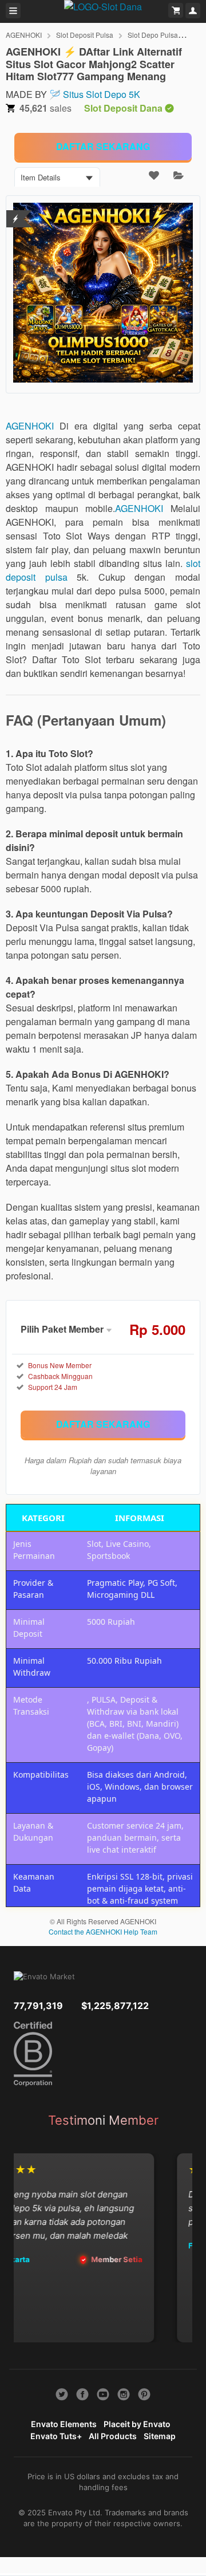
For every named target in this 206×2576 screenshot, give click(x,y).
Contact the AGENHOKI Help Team (103, 1931)
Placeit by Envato (137, 2424)
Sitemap (160, 2436)
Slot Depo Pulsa (153, 35)
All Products (113, 2436)
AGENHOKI (24, 35)
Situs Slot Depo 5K (102, 94)
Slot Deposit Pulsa (85, 35)
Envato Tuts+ (56, 2436)
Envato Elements (64, 2424)
